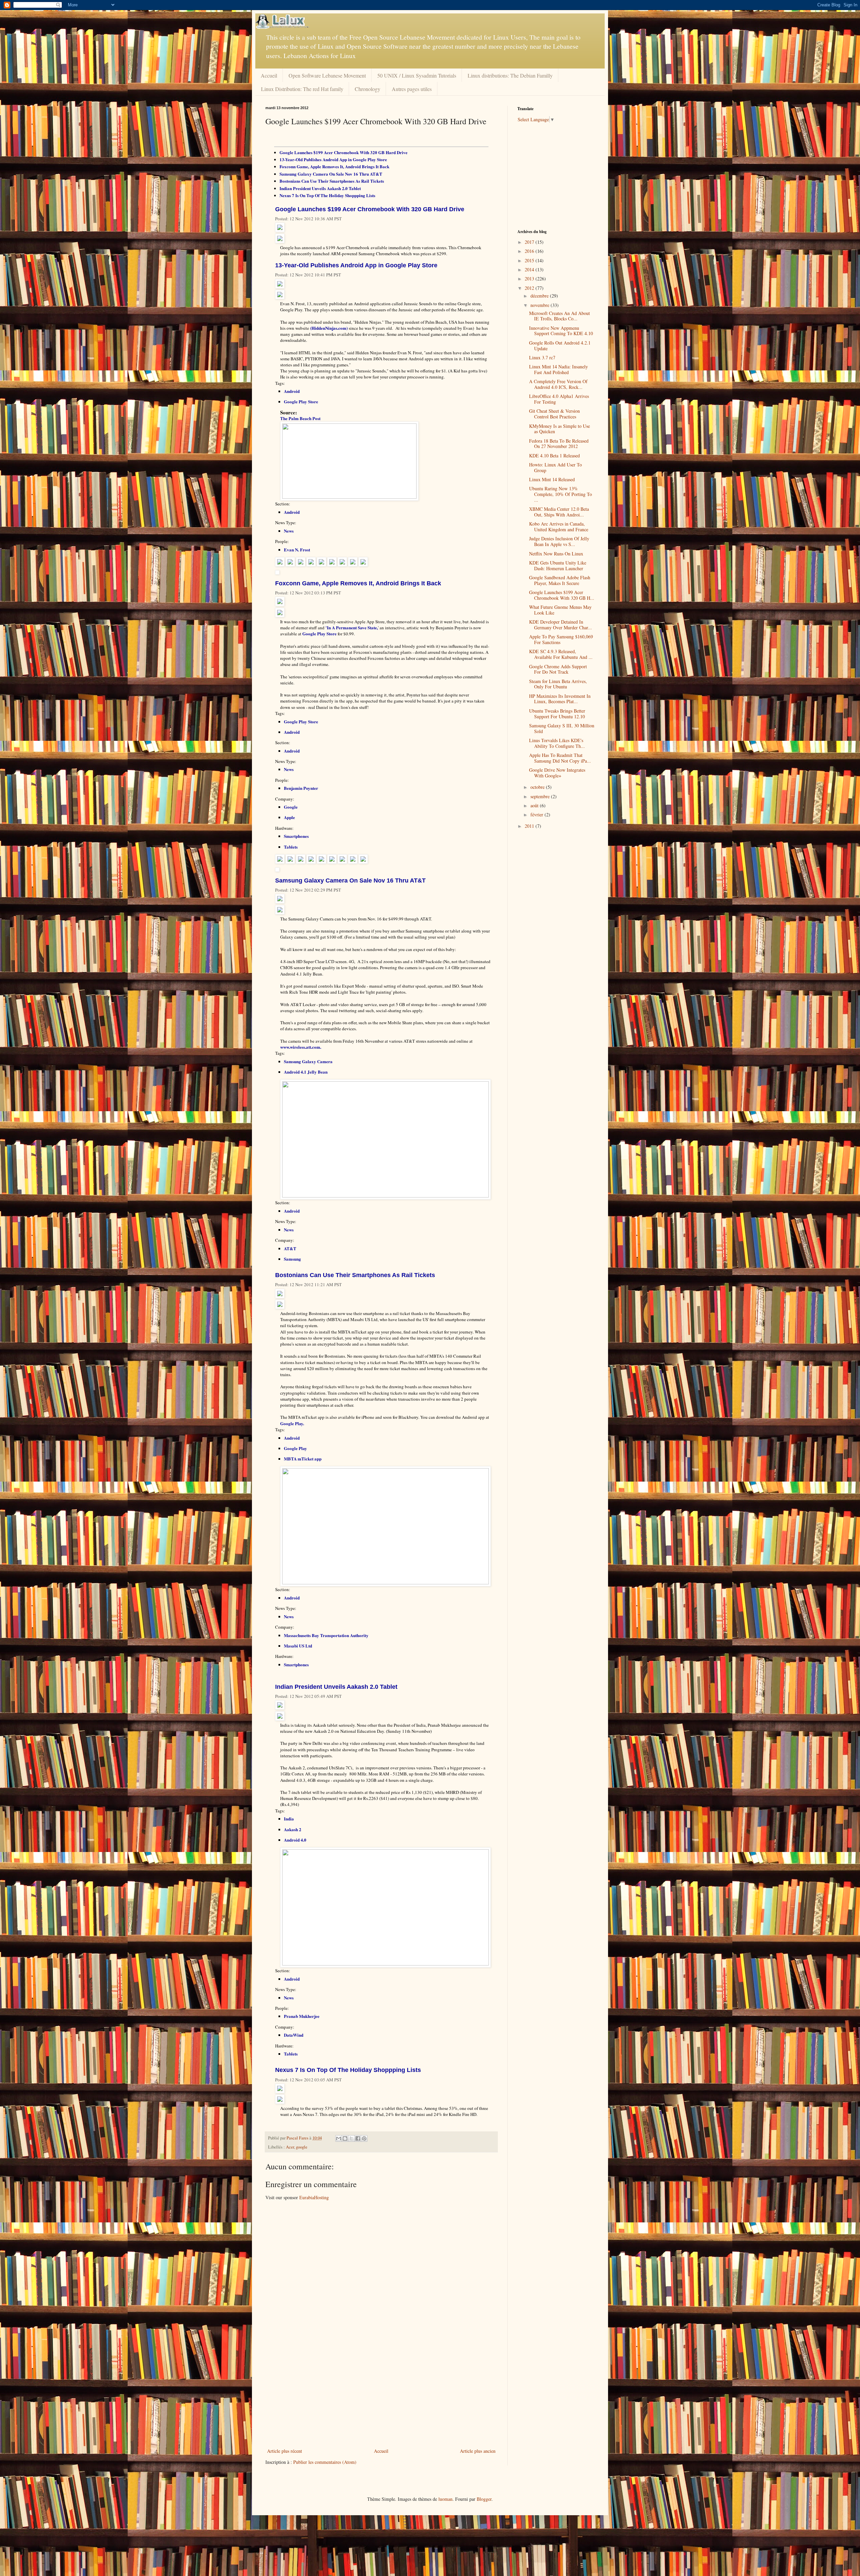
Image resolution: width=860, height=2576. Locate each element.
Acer (290, 2147)
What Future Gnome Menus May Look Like (560, 610)
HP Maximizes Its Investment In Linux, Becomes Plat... (560, 699)
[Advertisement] (381, 2396)
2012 (530, 288)
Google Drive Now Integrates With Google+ (557, 773)
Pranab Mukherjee (302, 2016)
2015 (530, 260)
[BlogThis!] (345, 2138)
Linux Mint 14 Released (552, 479)
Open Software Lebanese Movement (327, 75)
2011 (530, 826)
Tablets (291, 847)
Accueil (269, 75)
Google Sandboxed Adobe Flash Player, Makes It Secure (560, 580)
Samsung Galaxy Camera (308, 1061)
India (289, 1819)
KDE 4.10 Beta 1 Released (554, 456)
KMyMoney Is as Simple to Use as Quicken (560, 429)
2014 (530, 269)
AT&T (290, 1248)
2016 (530, 251)
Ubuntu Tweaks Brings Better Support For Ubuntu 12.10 (557, 714)
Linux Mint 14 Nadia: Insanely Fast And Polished (558, 369)
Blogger (484, 2499)
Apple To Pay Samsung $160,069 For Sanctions (561, 639)
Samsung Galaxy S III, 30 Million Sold (562, 728)
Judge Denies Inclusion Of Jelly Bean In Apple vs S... (559, 541)
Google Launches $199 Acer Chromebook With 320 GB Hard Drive (343, 152)
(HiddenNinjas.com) (329, 328)
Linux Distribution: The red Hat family (302, 89)
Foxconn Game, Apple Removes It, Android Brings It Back (334, 166)
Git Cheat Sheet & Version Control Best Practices (554, 414)
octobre (538, 787)
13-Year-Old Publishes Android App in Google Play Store (333, 159)
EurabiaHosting (314, 2197)
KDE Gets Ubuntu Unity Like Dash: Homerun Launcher (558, 566)
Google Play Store (301, 401)
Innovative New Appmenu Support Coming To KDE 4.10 (561, 331)
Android (292, 391)
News (289, 531)
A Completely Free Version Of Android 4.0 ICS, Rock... (558, 384)
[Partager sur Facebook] (358, 2138)
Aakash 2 (293, 1829)
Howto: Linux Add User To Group (555, 467)
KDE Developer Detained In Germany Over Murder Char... (561, 625)
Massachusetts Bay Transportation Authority (326, 1635)
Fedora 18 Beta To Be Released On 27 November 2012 (559, 444)
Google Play (295, 1448)
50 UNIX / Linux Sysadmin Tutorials (417, 75)
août (535, 805)
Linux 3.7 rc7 (542, 357)
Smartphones (296, 836)
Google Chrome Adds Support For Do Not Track (558, 669)
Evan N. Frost (297, 550)
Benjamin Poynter (301, 788)
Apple (289, 817)
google (302, 2147)
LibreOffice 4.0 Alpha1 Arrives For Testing (559, 399)
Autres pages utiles (412, 89)
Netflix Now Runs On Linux (556, 554)
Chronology (368, 89)
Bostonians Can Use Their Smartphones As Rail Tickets (332, 181)
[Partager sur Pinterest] (364, 2138)
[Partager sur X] (351, 2138)
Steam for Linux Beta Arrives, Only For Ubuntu (558, 684)
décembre (540, 296)
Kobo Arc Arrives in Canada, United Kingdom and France (559, 527)
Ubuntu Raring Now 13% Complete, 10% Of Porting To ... (561, 494)
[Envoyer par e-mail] (339, 2138)
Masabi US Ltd (298, 1646)
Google (291, 807)
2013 (530, 279)
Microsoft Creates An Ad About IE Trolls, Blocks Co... (560, 316)
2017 (530, 242)
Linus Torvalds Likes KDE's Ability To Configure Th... (557, 743)
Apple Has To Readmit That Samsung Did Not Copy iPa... (560, 758)
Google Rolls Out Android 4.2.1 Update (560, 346)
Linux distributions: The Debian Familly (510, 75)
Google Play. (292, 1423)
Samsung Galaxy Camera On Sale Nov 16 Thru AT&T (331, 174)
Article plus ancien (478, 2451)
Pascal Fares (298, 2138)
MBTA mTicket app (303, 1459)
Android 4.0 (295, 1840)
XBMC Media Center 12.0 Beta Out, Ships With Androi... (559, 512)
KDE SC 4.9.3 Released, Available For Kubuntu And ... (561, 654)
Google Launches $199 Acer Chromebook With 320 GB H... (562, 595)
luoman (445, 2499)
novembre (541, 305)
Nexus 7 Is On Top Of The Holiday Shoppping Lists (327, 195)
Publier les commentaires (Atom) (325, 2462)
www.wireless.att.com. (301, 1047)
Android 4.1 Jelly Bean (306, 1072)
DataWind (294, 2035)
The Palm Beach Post (300, 418)
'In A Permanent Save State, (352, 627)
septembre (541, 796)
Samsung (292, 1259)
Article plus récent (285, 2451)
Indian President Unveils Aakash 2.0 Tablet (320, 188)
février (537, 815)
